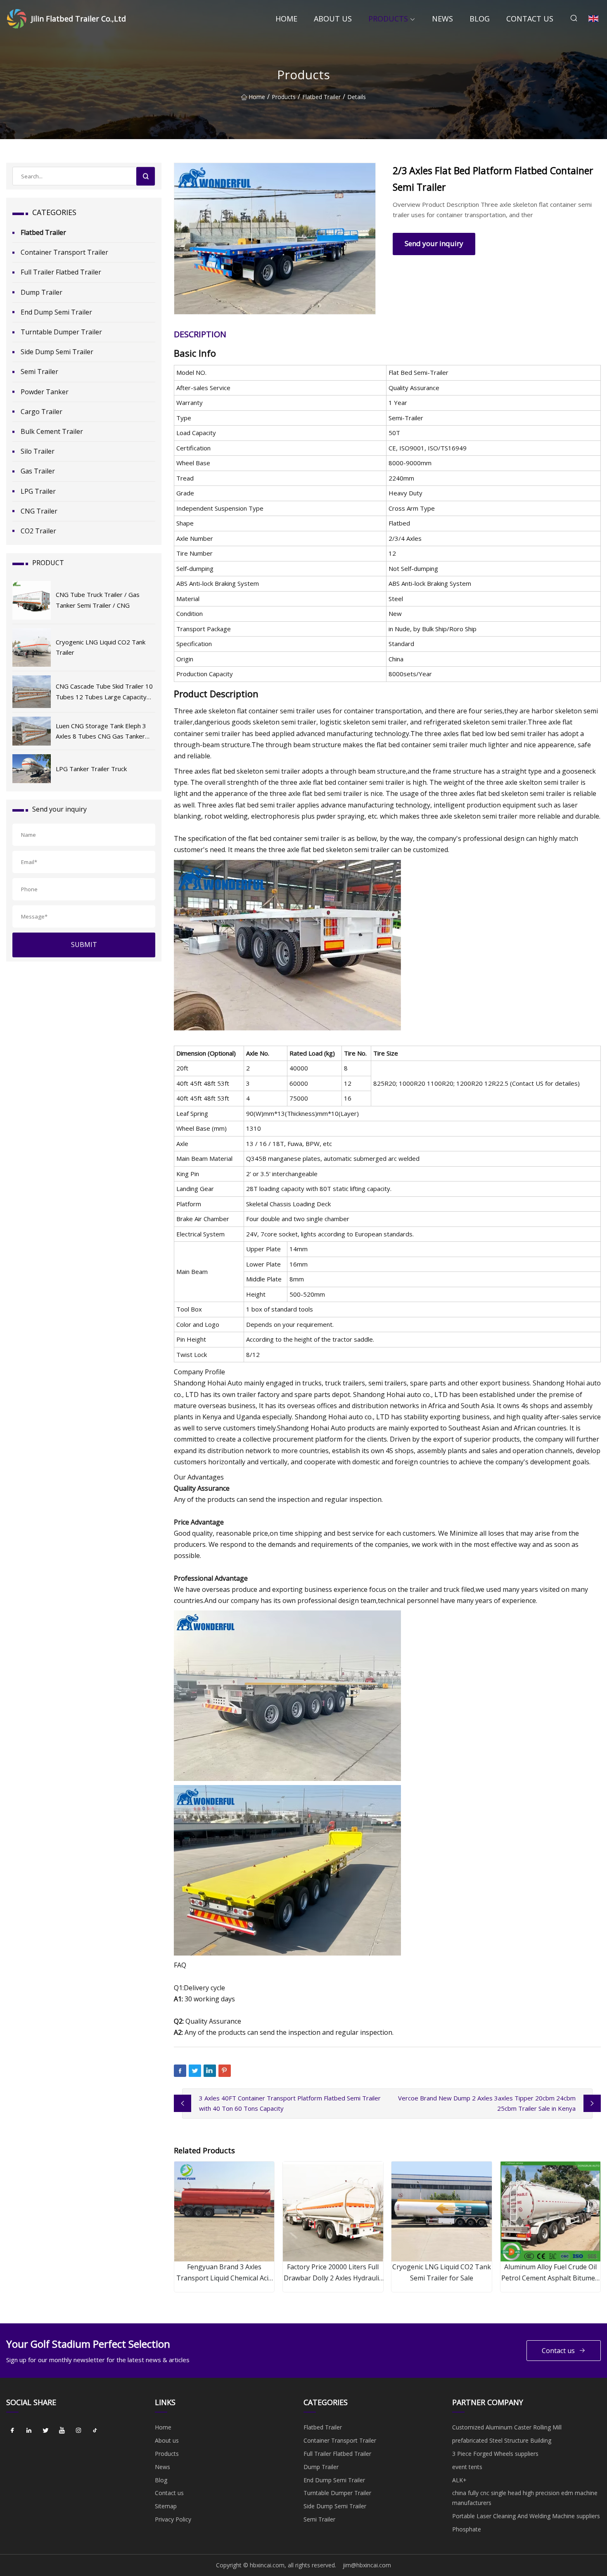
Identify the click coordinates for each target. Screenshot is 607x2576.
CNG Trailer (39, 511)
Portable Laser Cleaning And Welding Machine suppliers (526, 2516)
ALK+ (459, 2480)
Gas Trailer (38, 471)
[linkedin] (29, 2430)
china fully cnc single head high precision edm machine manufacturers (525, 2498)
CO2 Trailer (38, 531)
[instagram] (78, 2430)
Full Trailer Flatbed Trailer (61, 272)
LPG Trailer (38, 491)
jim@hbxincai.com (367, 2565)
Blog (480, 19)
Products (388, 19)
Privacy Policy (173, 2519)
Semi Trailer (39, 372)
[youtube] (62, 2430)
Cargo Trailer (41, 412)
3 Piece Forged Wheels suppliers (495, 2454)
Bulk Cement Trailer (52, 431)
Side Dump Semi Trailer (57, 352)
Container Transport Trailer (64, 252)
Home (286, 19)
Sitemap (166, 2506)
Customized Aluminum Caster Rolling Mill (507, 2427)
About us (333, 19)
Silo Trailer (38, 451)
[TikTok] (95, 2430)
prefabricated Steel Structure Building (502, 2440)
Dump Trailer (41, 292)
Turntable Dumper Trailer (61, 332)
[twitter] (45, 2430)
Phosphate (467, 2529)
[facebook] (12, 2430)
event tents (467, 2467)
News (442, 19)
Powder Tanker (45, 392)
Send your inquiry (434, 243)
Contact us (530, 19)
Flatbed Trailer (321, 97)
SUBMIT (84, 945)
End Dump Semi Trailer (56, 312)
